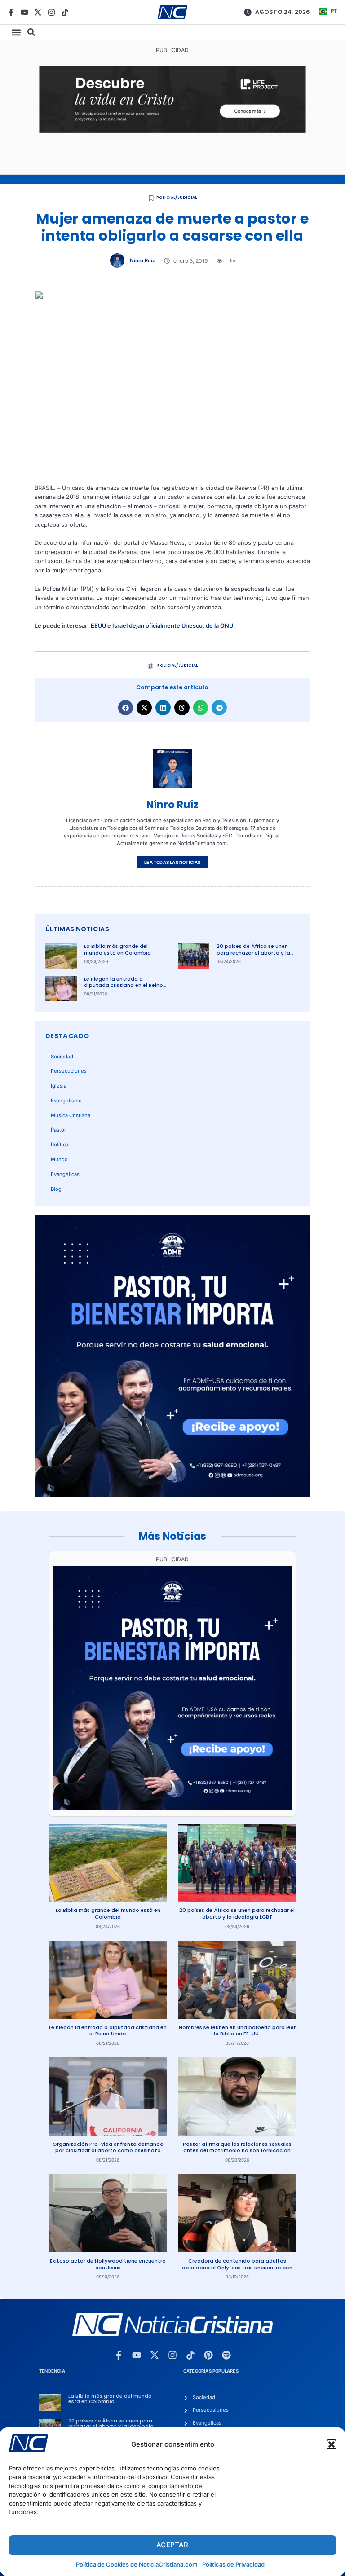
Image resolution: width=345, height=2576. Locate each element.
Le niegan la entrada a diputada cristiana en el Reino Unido (124, 985)
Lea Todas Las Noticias (172, 862)
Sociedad (62, 1057)
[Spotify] (226, 2355)
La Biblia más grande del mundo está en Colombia (117, 949)
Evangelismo (66, 1101)
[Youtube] (24, 12)
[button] (332, 2444)
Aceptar (172, 2545)
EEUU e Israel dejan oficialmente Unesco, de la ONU (162, 626)
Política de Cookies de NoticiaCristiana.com (137, 2564)
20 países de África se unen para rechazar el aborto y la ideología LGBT (253, 953)
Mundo (59, 1159)
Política (60, 1145)
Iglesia (59, 1086)
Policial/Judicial (177, 198)
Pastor (58, 1130)
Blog (56, 1189)
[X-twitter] (38, 12)
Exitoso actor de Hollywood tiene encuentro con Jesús (108, 2264)
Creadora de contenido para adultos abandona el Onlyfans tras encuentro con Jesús (237, 2267)
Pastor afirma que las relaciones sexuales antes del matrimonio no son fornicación (237, 2147)
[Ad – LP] (172, 131)
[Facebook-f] (11, 12)
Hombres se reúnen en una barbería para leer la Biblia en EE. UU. (237, 2031)
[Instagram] (51, 12)
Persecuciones (69, 1071)
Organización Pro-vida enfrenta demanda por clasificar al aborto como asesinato (108, 2147)
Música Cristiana (71, 1115)
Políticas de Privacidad (233, 2564)
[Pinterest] (208, 2355)
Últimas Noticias (77, 929)
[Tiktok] (65, 12)
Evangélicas (65, 1174)
